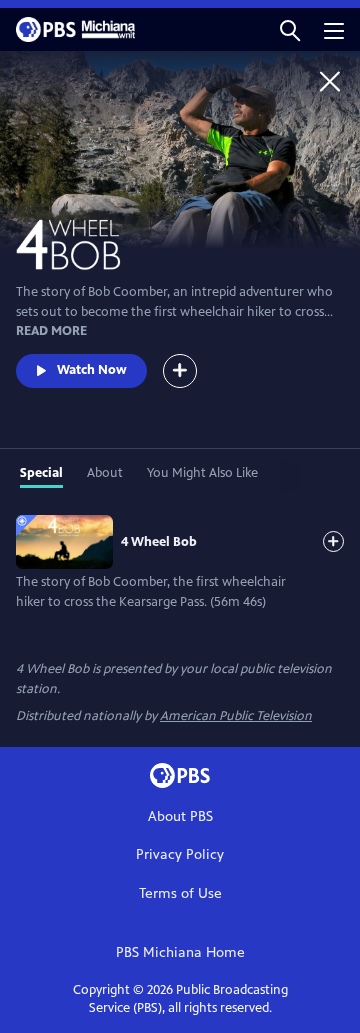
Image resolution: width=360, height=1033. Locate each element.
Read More (51, 331)
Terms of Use (180, 893)
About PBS (180, 816)
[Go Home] (330, 81)
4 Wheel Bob (159, 542)
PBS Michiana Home (180, 952)
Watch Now (92, 370)
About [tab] (105, 473)
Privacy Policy (180, 854)
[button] (290, 29)
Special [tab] (41, 473)
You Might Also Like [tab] (202, 473)
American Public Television (236, 716)
